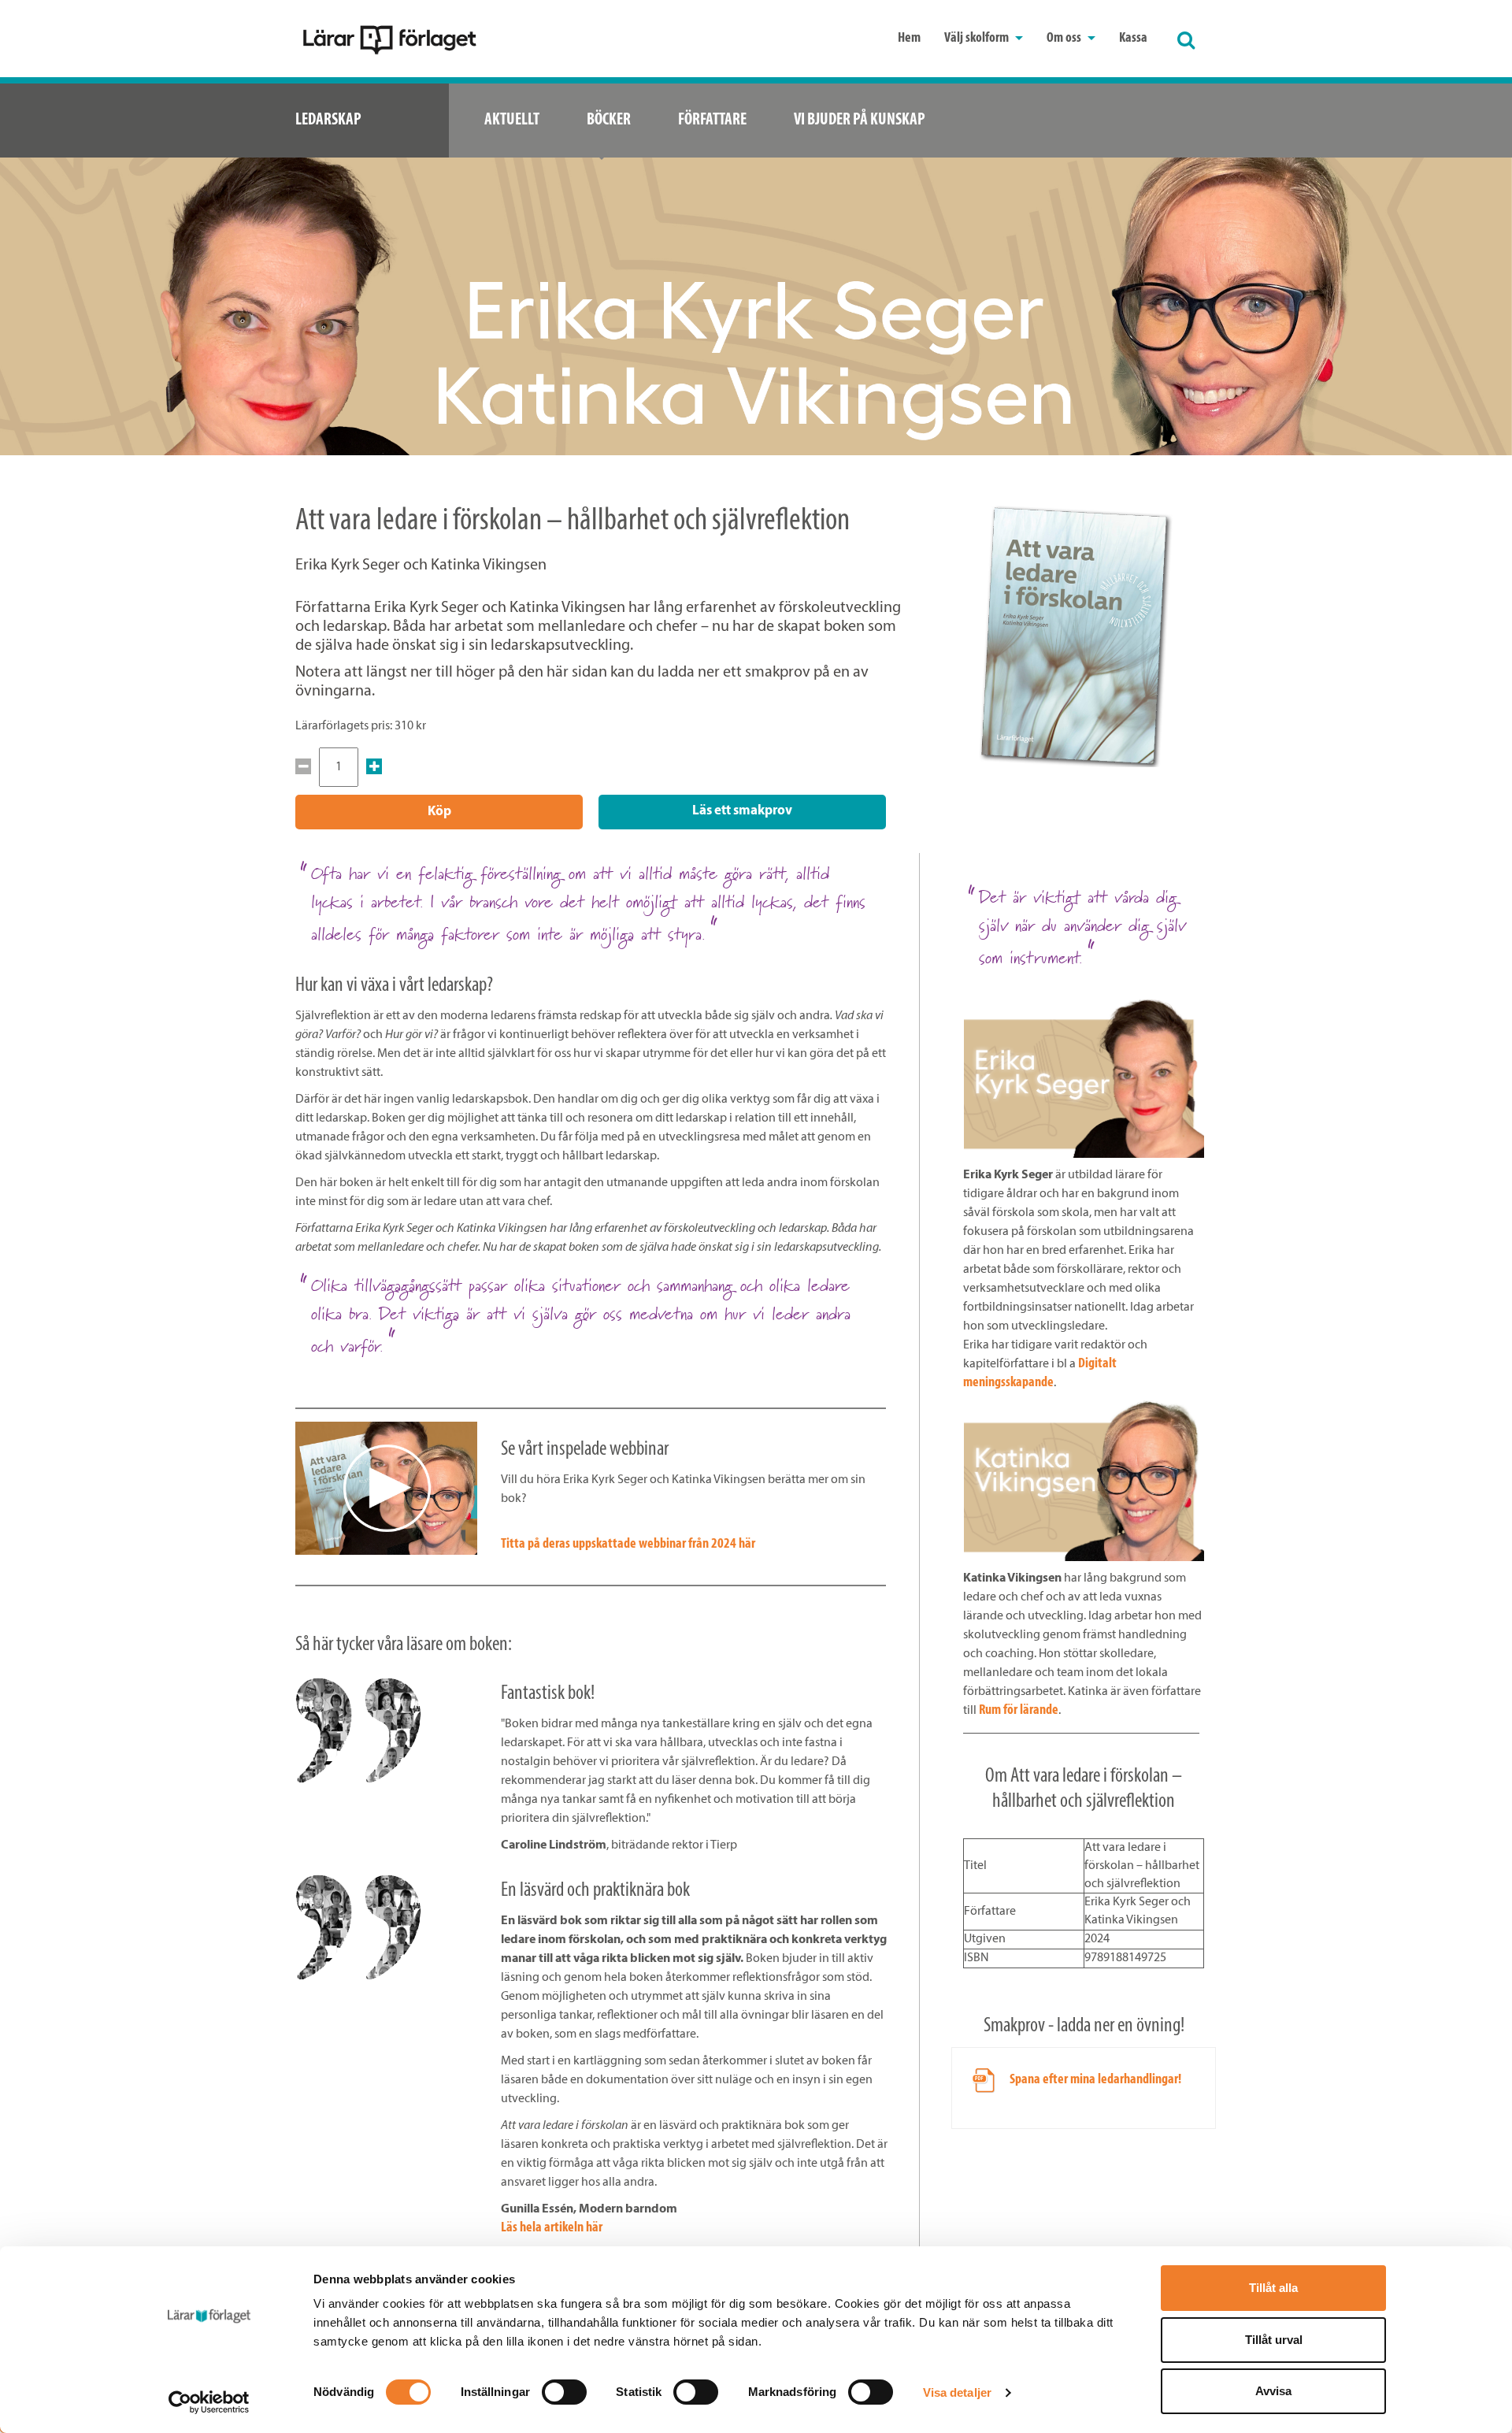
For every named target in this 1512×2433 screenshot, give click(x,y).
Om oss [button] (1065, 39)
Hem (909, 39)
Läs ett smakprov (742, 811)
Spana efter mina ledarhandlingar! (1095, 2080)
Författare (712, 120)
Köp (439, 812)
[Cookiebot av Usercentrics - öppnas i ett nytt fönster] (209, 2402)
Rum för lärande (1019, 1711)
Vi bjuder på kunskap (860, 120)
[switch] (564, 2392)
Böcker (609, 120)
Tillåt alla (1273, 2288)
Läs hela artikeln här (552, 2228)
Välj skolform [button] (978, 39)
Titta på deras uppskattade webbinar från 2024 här (628, 1545)
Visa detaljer (957, 2392)
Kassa (1133, 39)
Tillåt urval (1274, 2340)
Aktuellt (512, 120)
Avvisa (1273, 2391)
